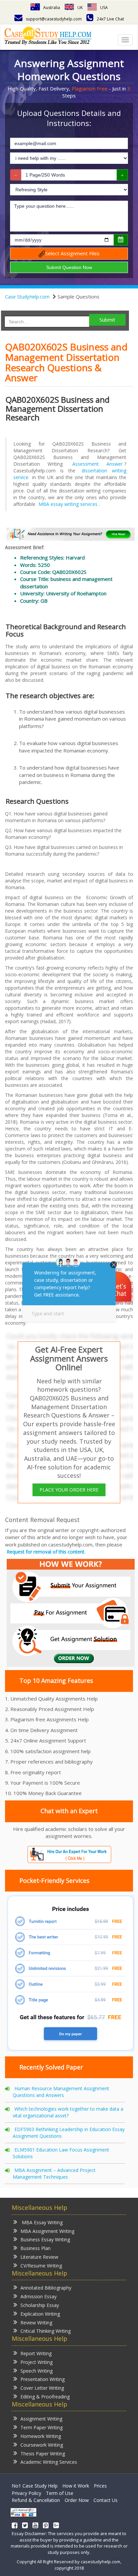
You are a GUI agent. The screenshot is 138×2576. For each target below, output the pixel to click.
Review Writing (36, 2323)
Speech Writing (37, 2371)
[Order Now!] (71, 534)
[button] (117, 1287)
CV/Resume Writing (41, 2266)
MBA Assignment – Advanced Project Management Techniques (54, 2173)
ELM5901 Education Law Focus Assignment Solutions (61, 2153)
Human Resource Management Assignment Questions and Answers (61, 2092)
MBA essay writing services (68, 504)
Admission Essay (39, 2296)
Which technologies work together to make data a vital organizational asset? (68, 2112)
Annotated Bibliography (46, 2288)
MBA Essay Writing (42, 2222)
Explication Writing (40, 2314)
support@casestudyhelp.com (54, 19)
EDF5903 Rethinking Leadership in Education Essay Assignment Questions (69, 2133)
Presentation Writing (43, 2379)
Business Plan (36, 2248)
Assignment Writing (41, 2419)
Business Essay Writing (45, 2239)
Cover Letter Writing (42, 2388)
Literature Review (39, 2257)
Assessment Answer (97, 464)
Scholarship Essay (40, 2305)
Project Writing (37, 2362)
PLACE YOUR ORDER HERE (69, 1490)
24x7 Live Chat (110, 19)
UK (80, 8)
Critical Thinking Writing (46, 2331)
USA (104, 8)
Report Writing (36, 2353)
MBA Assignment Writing (47, 2231)
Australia (52, 8)
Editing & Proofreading (45, 2397)
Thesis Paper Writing (43, 2454)
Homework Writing (41, 2436)
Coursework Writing (42, 2445)
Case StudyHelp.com (27, 297)
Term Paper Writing (42, 2427)
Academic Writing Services (49, 2462)
